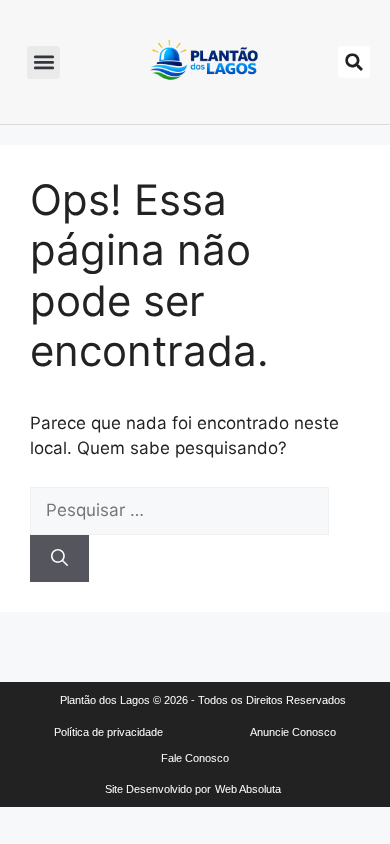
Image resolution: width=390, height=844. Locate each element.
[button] (43, 62)
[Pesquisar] (59, 559)
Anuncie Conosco (293, 732)
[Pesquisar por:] (179, 510)
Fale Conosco (195, 758)
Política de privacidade (108, 732)
